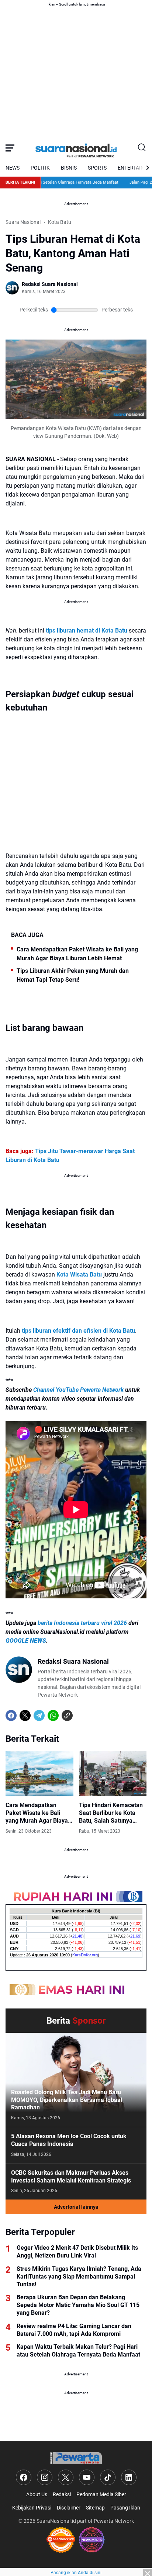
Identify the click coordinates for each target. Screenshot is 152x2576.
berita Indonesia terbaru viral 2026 (82, 1623)
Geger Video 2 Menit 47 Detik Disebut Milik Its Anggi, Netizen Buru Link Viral (77, 2252)
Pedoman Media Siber (101, 2494)
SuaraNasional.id (56, 2521)
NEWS (13, 168)
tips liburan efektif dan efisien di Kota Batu (78, 1331)
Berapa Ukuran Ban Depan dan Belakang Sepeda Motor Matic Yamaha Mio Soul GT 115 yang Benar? (78, 2305)
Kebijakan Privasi (32, 2508)
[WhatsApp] (53, 1715)
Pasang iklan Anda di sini (76, 2573)
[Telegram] (39, 1715)
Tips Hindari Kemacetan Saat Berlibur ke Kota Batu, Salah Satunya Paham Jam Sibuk (111, 1813)
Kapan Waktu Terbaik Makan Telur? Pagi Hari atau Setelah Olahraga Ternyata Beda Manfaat (78, 2351)
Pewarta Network (114, 2521)
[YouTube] (87, 2477)
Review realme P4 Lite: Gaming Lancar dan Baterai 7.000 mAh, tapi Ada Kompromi (74, 2330)
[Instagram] (45, 2477)
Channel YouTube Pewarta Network (78, 1390)
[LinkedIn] (129, 2477)
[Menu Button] (10, 148)
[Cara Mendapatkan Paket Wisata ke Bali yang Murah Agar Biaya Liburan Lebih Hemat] (39, 1773)
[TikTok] (108, 2477)
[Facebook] (11, 1715)
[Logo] (76, 2458)
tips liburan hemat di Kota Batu (87, 631)
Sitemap (95, 2508)
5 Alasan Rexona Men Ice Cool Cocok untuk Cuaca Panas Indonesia (69, 2140)
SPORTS (97, 168)
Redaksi (62, 2494)
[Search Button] (142, 148)
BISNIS (69, 168)
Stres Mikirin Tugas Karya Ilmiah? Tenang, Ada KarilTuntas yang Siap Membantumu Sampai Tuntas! (79, 2277)
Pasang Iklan (125, 2508)
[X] (25, 1715)
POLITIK (40, 168)
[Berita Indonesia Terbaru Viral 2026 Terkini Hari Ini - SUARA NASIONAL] (76, 148)
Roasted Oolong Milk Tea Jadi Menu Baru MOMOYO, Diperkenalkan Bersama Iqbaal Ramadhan (67, 2100)
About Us (37, 2494)
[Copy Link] (67, 1715)
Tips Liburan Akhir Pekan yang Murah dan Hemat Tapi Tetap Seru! (73, 975)
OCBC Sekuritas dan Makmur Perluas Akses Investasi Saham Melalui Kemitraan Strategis (71, 2177)
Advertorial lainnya (76, 2207)
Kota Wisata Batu (79, 1275)
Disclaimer (69, 2508)
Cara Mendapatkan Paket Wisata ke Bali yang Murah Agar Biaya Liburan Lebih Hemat (77, 954)
